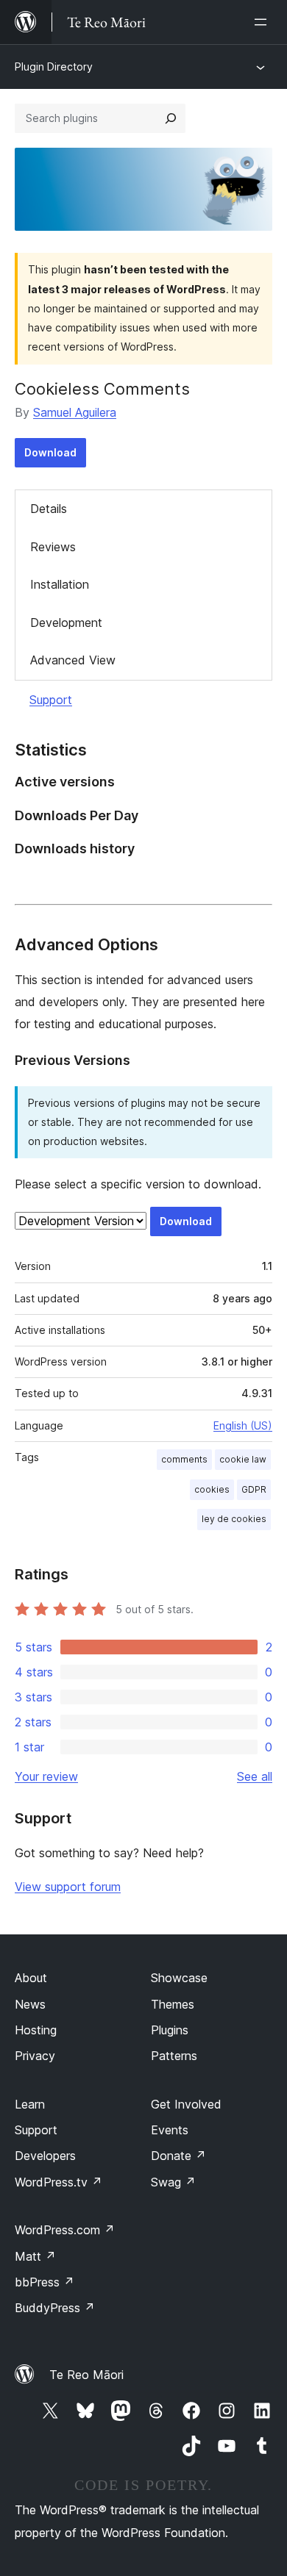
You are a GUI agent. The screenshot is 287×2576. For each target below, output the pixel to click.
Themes (173, 2004)
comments (184, 1459)
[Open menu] (263, 22)
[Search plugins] (171, 118)
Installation (60, 584)
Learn (30, 2104)
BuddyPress (55, 2308)
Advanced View (73, 660)
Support (51, 700)
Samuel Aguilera (75, 412)
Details (49, 509)
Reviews (53, 547)
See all (255, 1776)
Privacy (35, 2056)
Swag (173, 2182)
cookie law (243, 1459)
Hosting (36, 2030)
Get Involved (186, 2104)
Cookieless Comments (102, 389)
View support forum (68, 1887)
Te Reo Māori (86, 2375)
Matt (35, 2256)
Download (50, 452)
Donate (178, 2156)
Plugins (170, 2030)
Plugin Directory (54, 67)
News (30, 2004)
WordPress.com (65, 2230)
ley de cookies (234, 1519)
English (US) (243, 1425)
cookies (212, 1489)
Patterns (174, 2056)
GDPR (254, 1489)
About (31, 1978)
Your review (46, 1776)
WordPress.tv (59, 2182)
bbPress (45, 2282)
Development (66, 623)
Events (170, 2130)
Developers (45, 2156)
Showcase (179, 1978)
